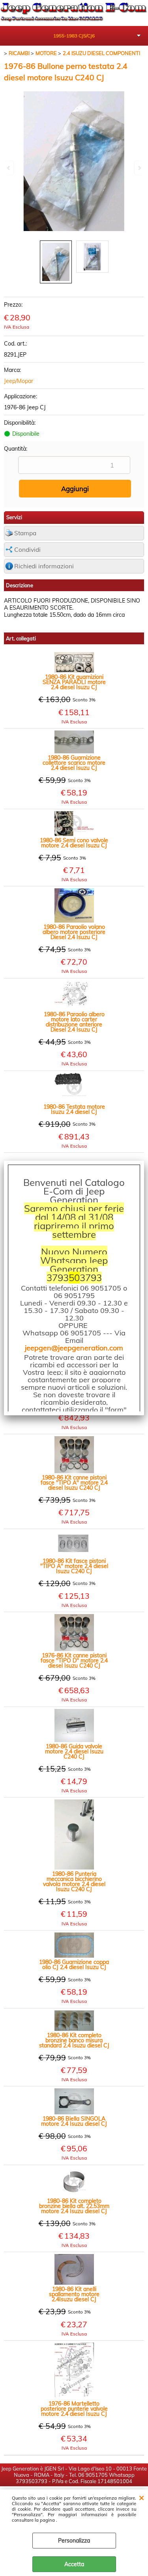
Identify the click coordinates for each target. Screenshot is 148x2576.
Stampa (25, 533)
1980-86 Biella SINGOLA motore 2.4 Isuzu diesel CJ (74, 2121)
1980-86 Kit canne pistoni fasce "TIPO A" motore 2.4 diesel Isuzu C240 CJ (74, 1483)
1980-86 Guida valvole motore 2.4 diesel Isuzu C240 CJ (74, 1752)
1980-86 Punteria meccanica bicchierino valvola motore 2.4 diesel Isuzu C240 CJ (74, 1882)
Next (139, 168)
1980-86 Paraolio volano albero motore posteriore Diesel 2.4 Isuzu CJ (74, 932)
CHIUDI (141, 2497)
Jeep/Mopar (19, 381)
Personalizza (74, 2541)
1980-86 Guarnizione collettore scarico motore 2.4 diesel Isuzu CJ (74, 763)
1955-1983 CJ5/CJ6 (74, 36)
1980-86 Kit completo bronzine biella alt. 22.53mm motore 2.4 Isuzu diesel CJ (74, 2206)
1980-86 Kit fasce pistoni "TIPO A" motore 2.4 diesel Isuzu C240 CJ (74, 1566)
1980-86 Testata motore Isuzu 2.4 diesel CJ (74, 1110)
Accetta (74, 2564)
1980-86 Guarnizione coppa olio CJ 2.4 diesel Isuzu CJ (74, 1965)
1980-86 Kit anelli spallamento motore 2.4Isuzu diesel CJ (74, 2294)
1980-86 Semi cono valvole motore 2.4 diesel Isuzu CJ (74, 843)
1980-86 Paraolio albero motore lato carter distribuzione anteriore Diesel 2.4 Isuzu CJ (74, 1022)
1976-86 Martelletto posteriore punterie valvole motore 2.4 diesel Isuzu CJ (74, 2409)
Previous (9, 168)
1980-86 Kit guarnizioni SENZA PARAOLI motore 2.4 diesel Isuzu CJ (74, 682)
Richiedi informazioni (44, 566)
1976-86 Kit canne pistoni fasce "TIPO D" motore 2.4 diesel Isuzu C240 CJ (74, 1661)
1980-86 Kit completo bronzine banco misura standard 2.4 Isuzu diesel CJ (74, 2041)
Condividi (27, 550)
